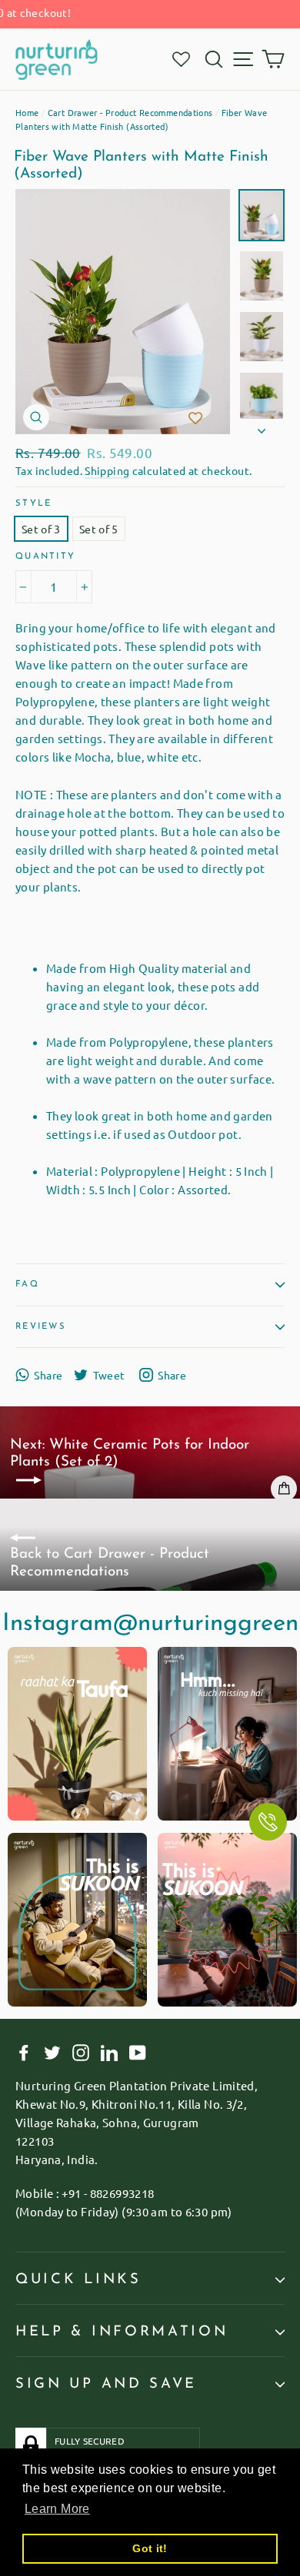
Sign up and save (106, 2384)
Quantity (45, 557)
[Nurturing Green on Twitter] (52, 2052)
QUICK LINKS (78, 2280)
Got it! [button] (150, 2548)
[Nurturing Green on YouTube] (138, 2052)
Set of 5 (99, 529)
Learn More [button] (57, 2509)
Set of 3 (41, 529)
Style (33, 504)
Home (27, 112)
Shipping (107, 470)
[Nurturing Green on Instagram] (81, 2052)
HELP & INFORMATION (122, 2332)
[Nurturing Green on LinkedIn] (109, 2052)
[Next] (262, 427)
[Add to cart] (284, 1489)
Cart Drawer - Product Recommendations (130, 112)
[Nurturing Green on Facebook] (24, 2052)
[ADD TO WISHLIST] (195, 419)
